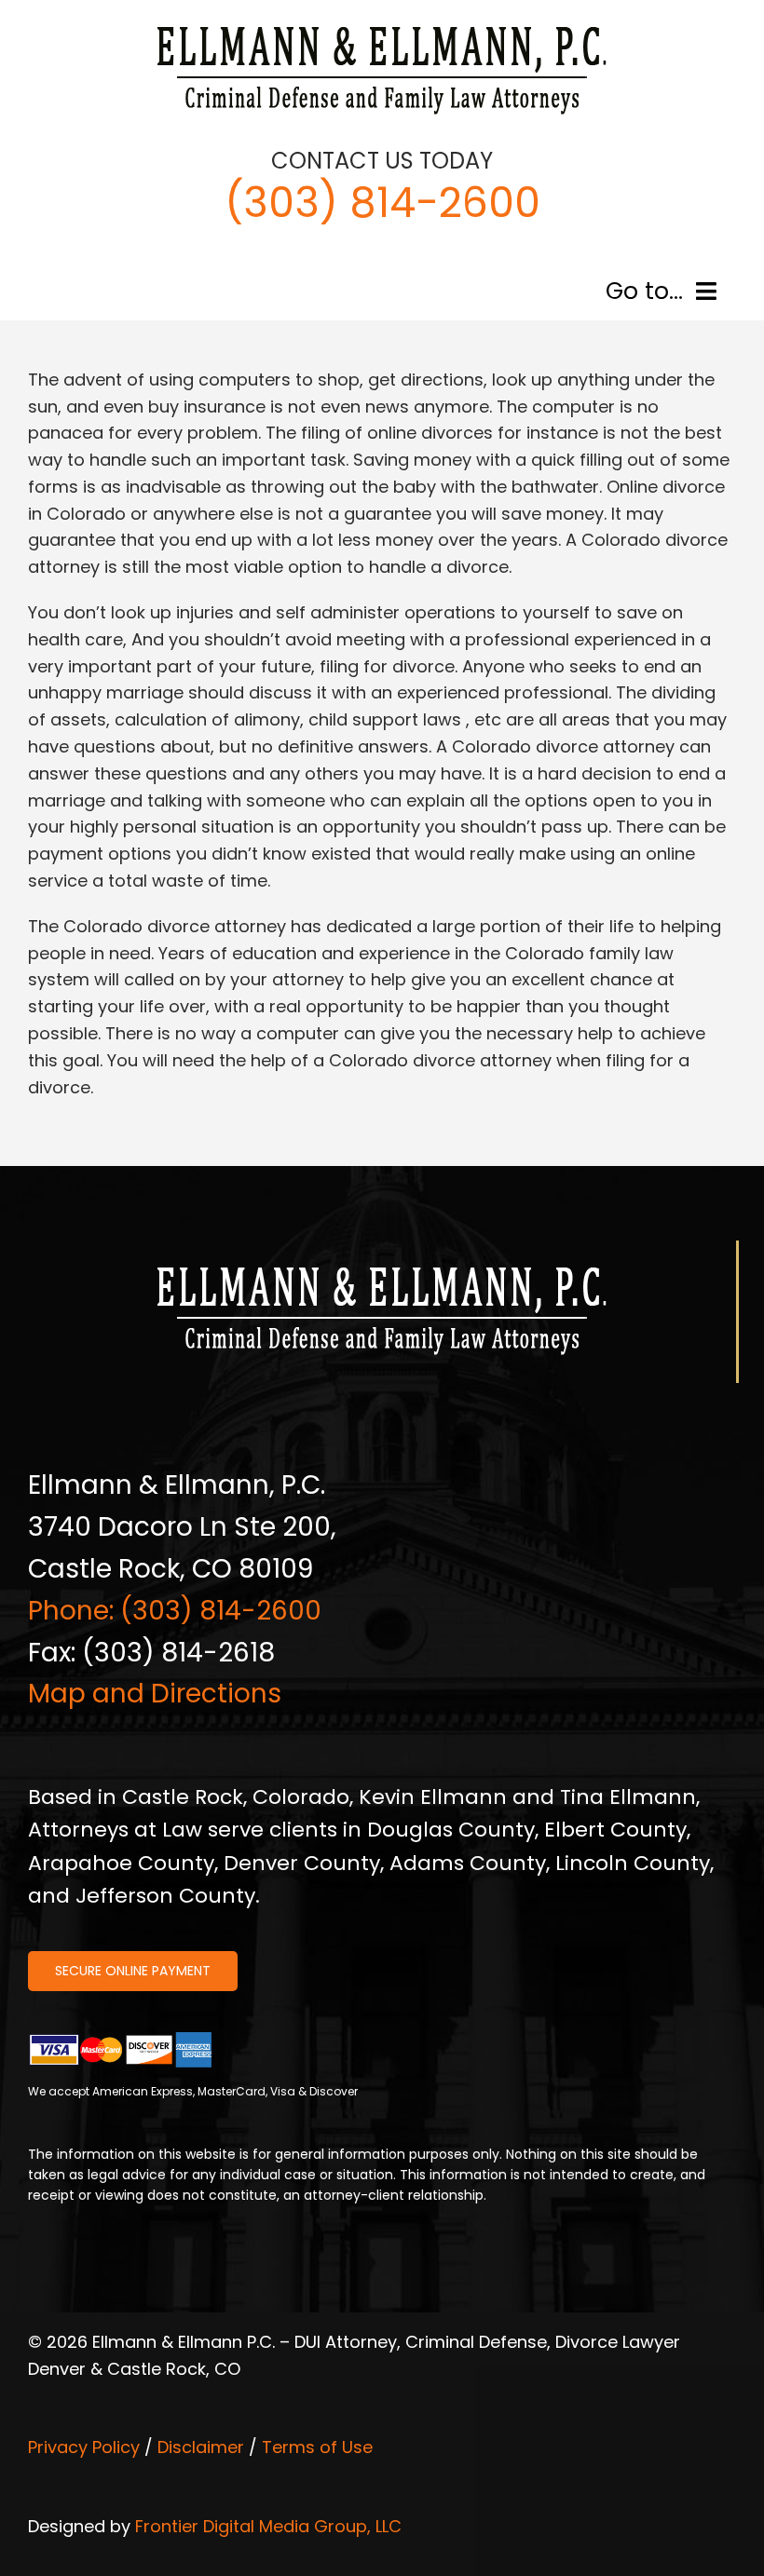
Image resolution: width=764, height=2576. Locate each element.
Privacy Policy (84, 2447)
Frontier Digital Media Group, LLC (268, 2526)
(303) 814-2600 (382, 203)
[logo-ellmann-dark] (382, 27)
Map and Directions (155, 1694)
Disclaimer (201, 2447)
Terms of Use (317, 2447)
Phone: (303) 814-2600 (175, 1611)
